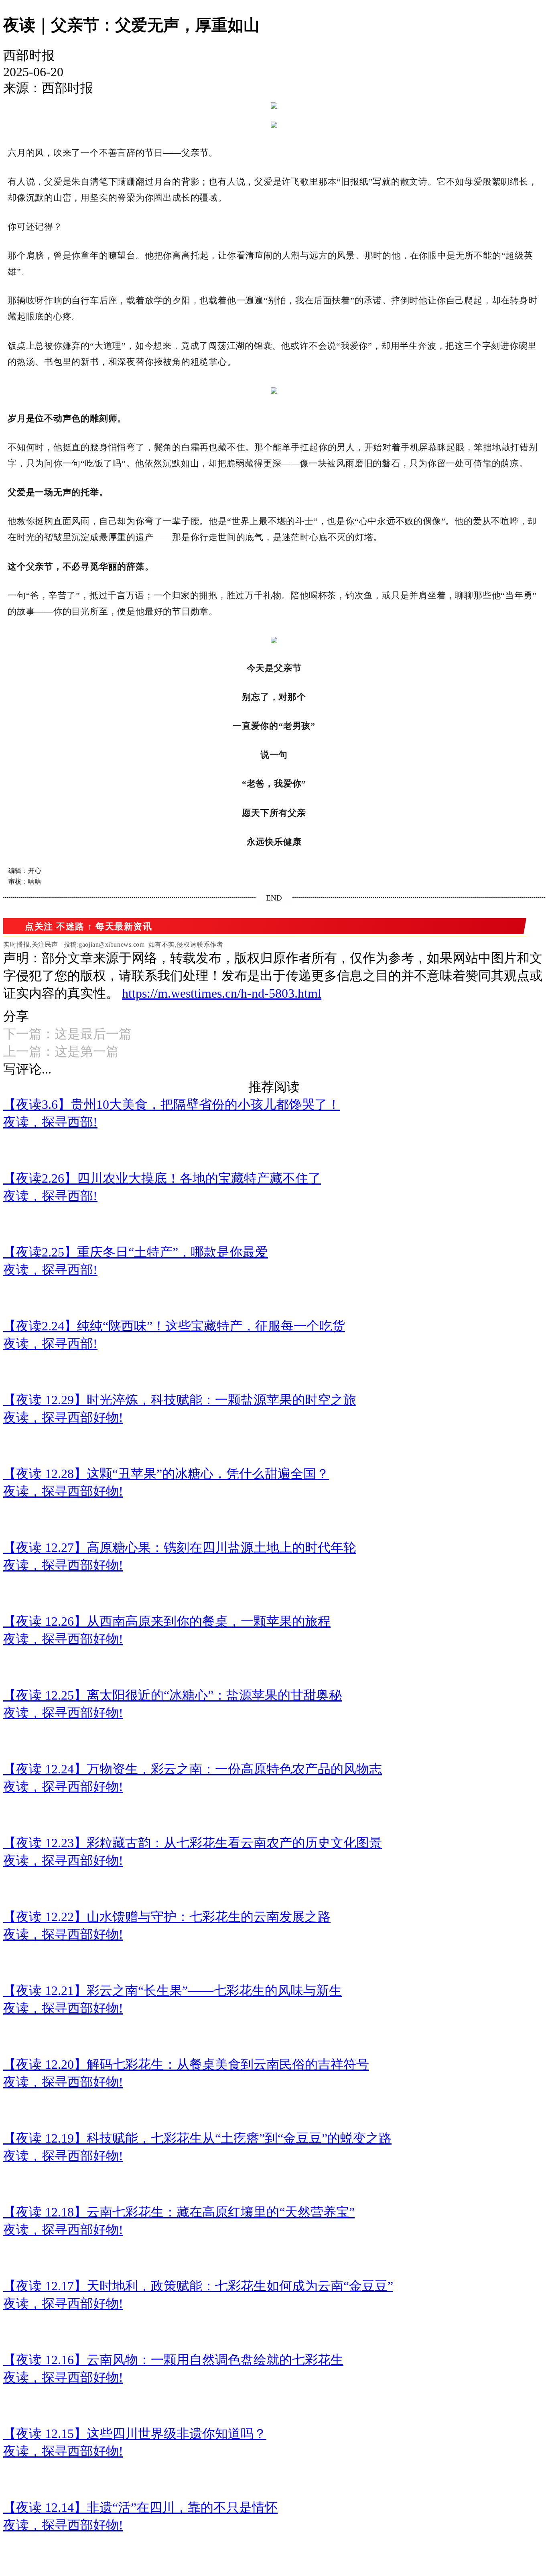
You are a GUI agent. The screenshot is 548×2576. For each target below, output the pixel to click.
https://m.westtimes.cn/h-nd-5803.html (222, 993)
